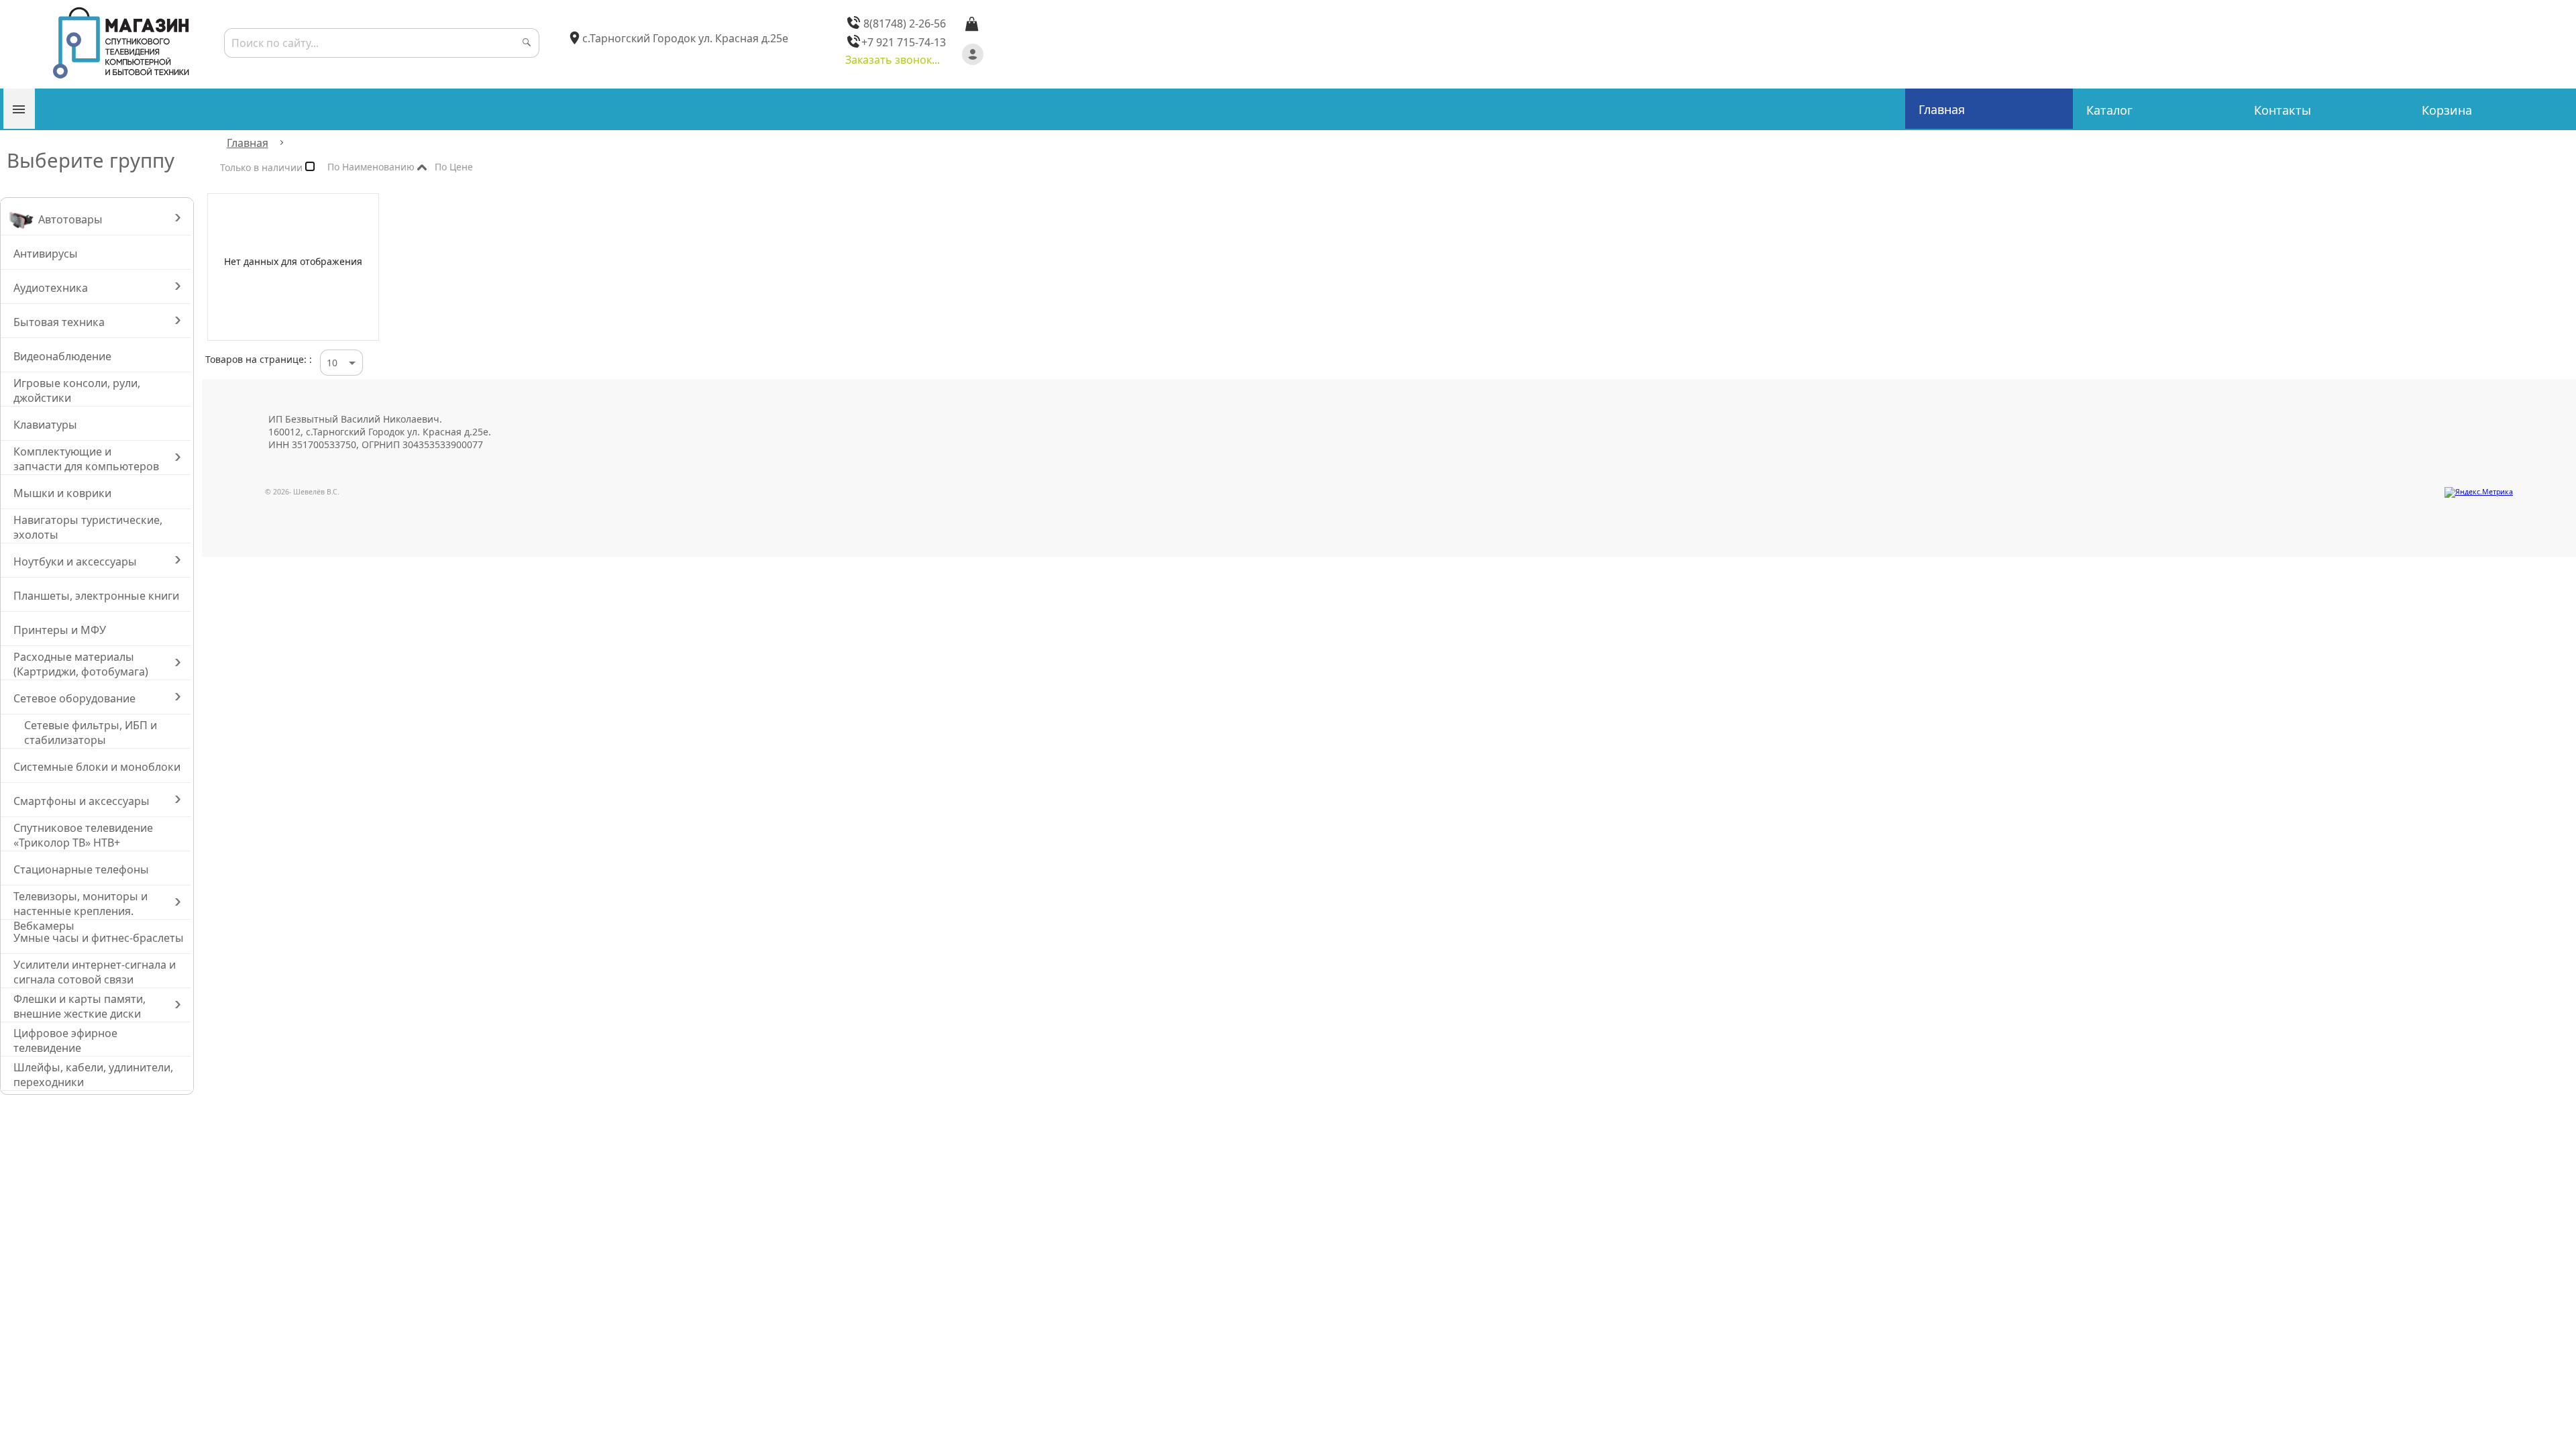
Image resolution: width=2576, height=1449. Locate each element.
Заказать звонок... (893, 60)
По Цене (475, 167)
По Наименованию (372, 169)
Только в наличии (263, 170)
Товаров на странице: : (259, 359)
